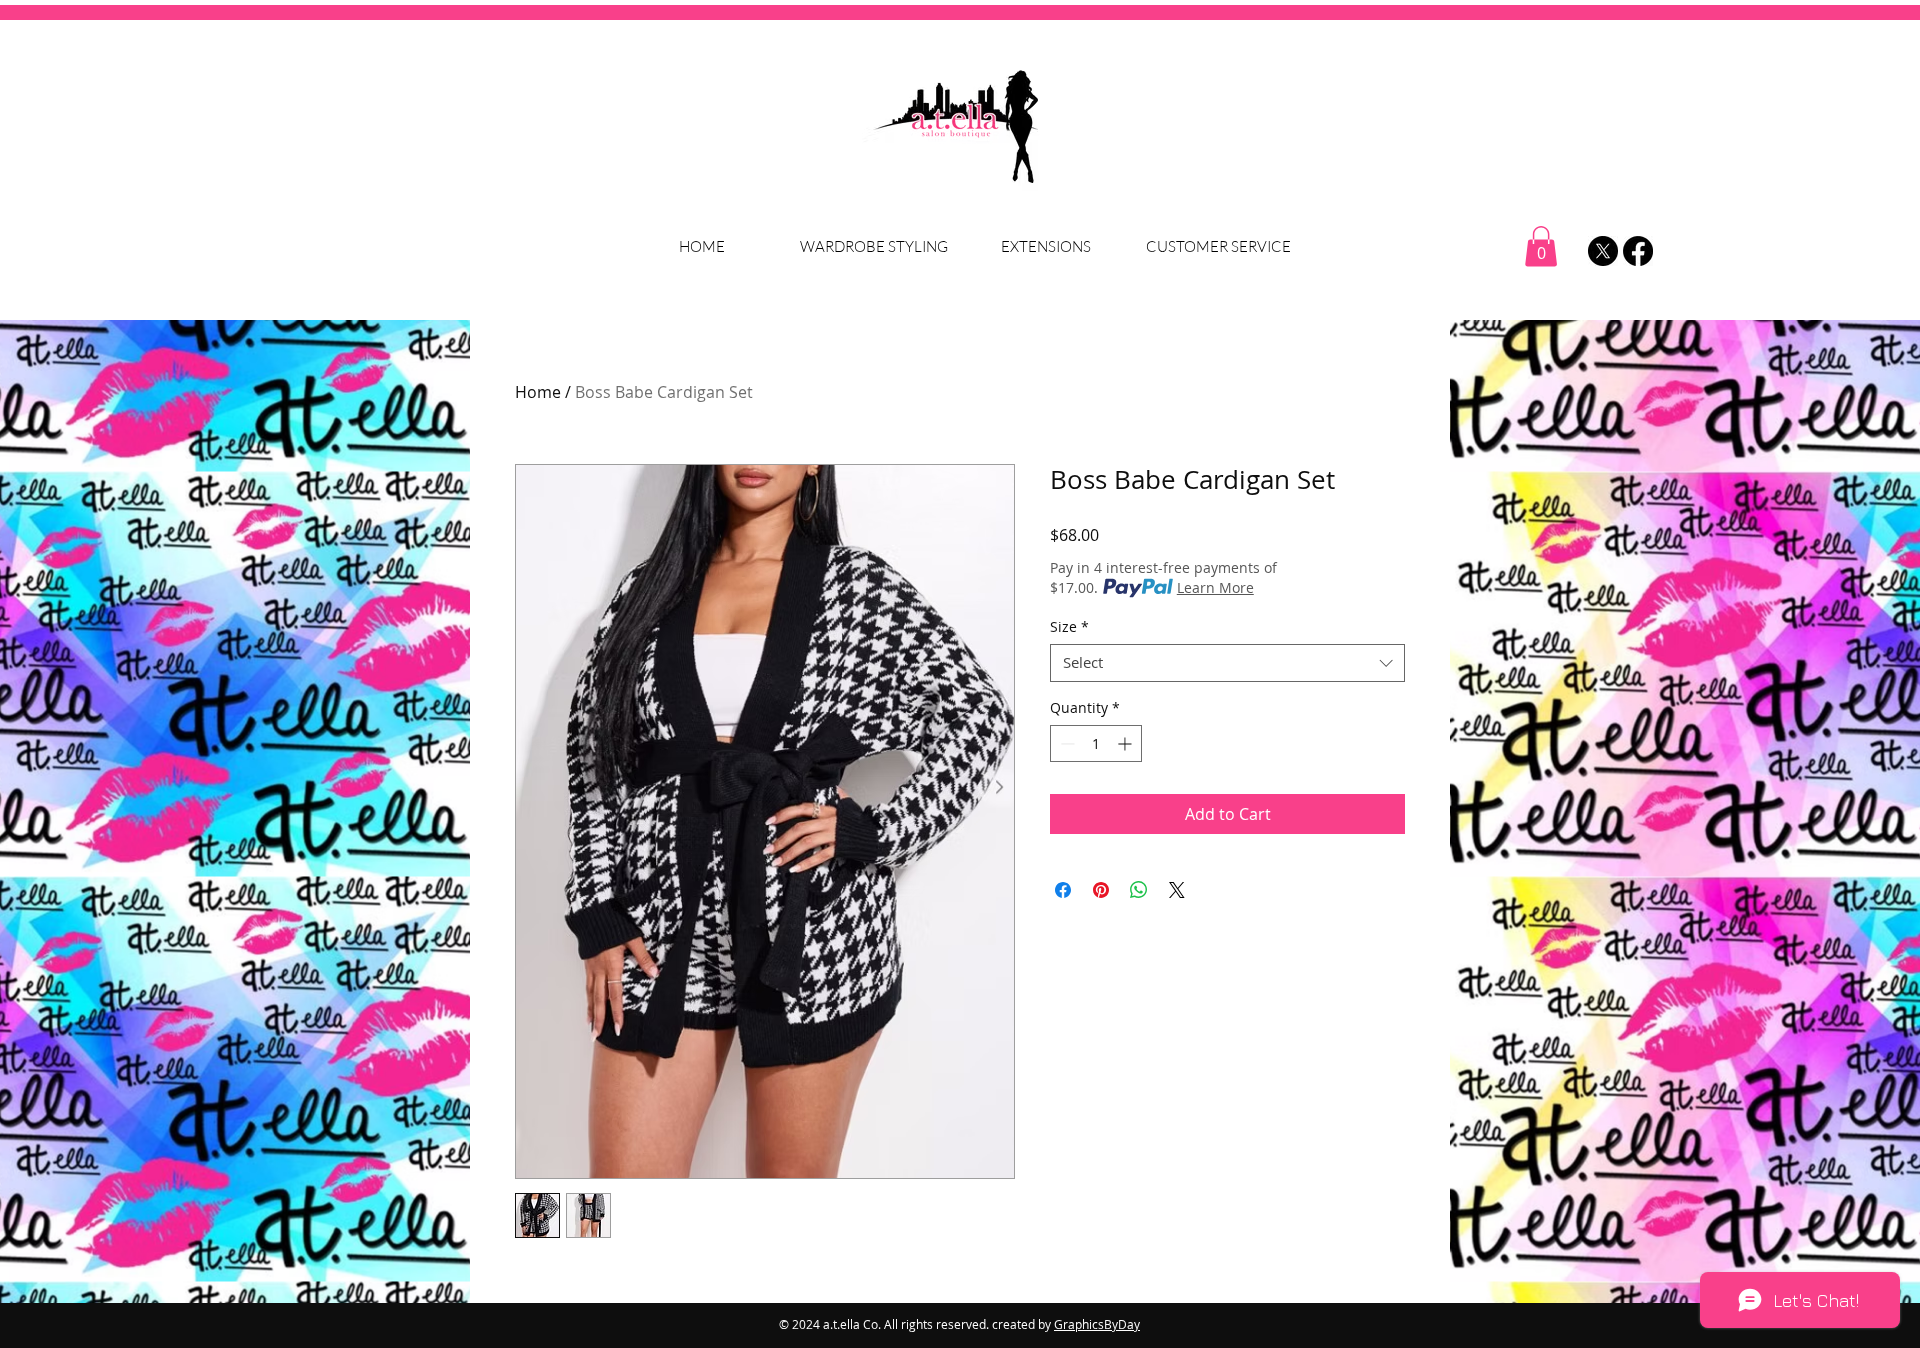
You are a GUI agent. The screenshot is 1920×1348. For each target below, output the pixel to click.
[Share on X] (1177, 890)
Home (538, 392)
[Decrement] (1065, 743)
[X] (1603, 251)
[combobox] (1227, 663)
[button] (1541, 246)
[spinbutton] (1096, 743)
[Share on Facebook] (1063, 890)
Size (1069, 627)
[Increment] (1126, 743)
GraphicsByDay (1097, 1324)
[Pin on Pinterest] (1101, 890)
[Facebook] (1638, 251)
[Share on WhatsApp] (1139, 890)
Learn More (1215, 587)
